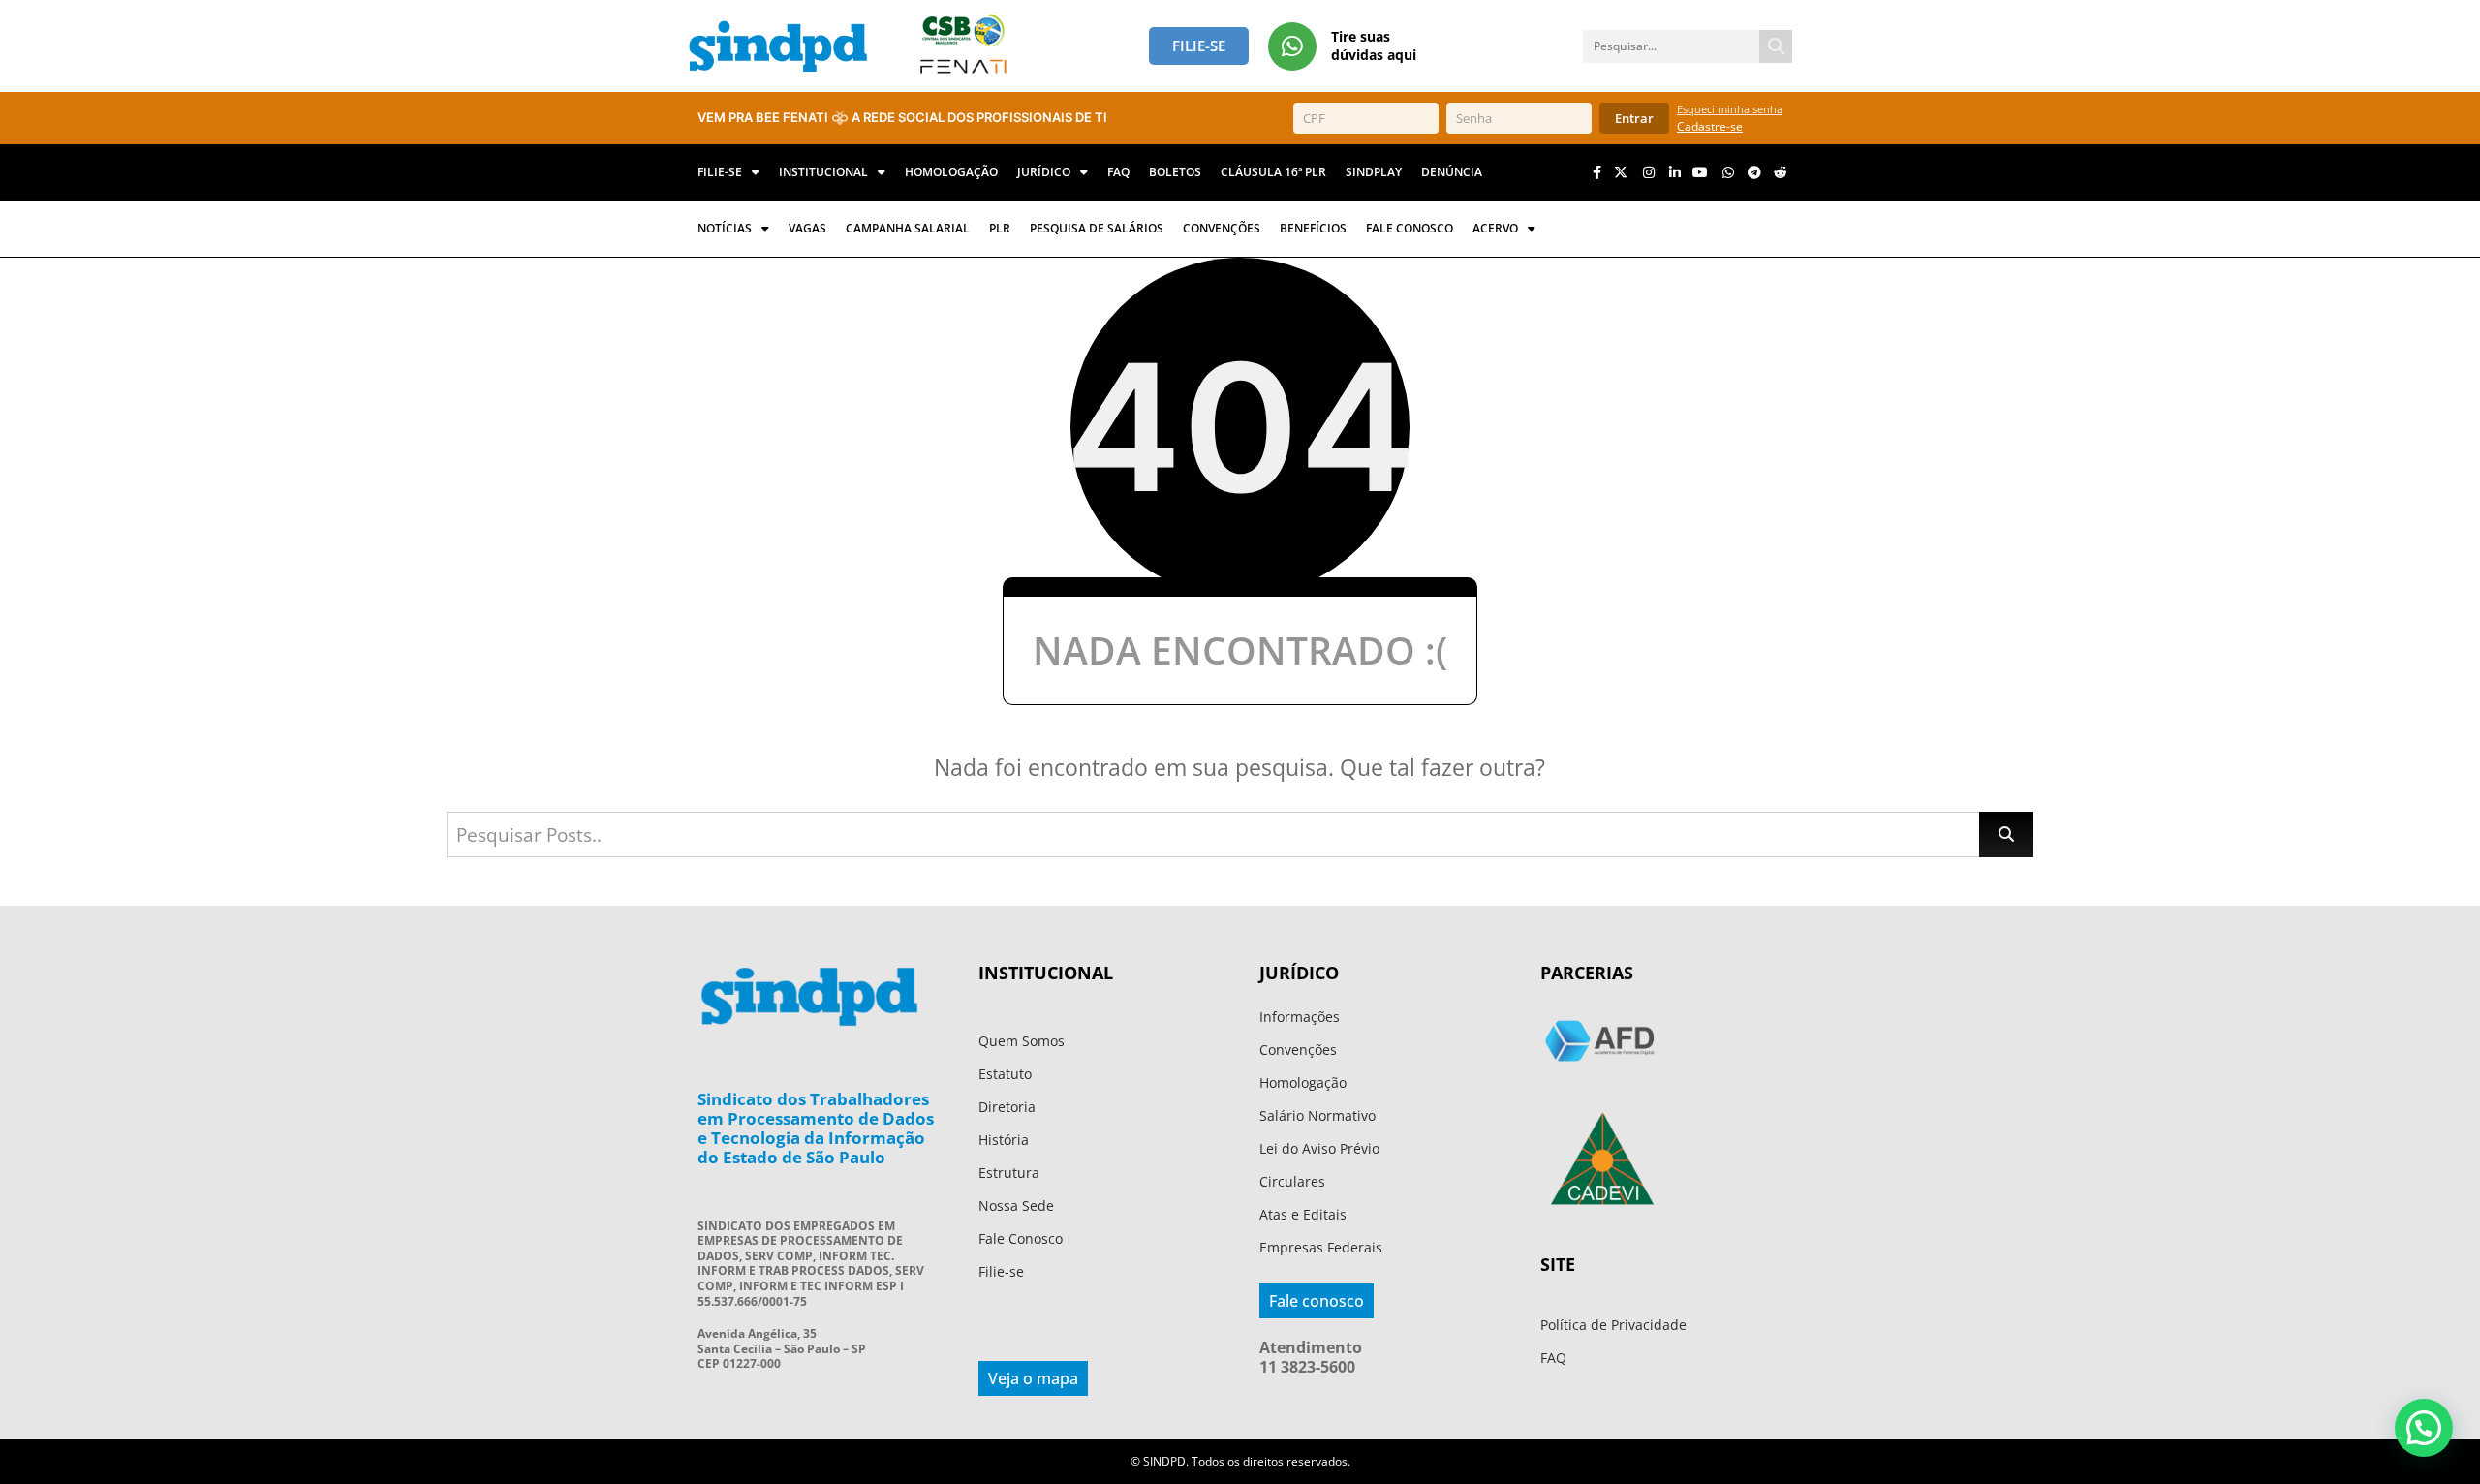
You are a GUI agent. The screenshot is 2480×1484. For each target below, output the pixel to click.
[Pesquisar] (1776, 46)
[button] (2424, 1428)
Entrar (1634, 118)
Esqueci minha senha (1730, 109)
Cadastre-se (1710, 126)
